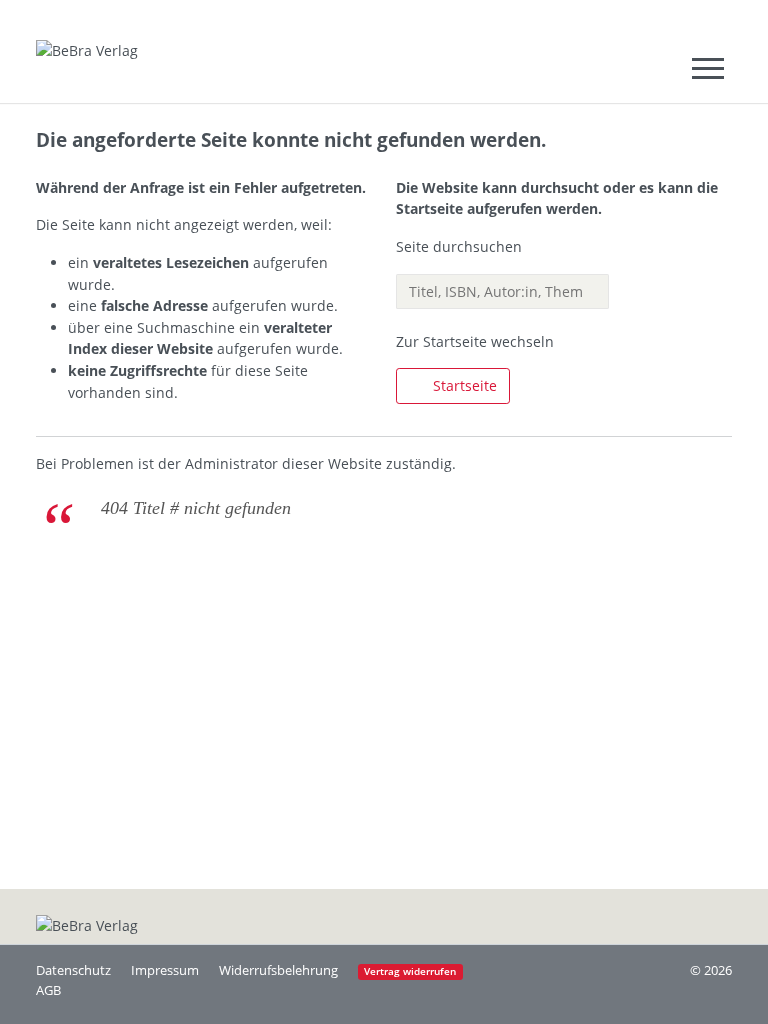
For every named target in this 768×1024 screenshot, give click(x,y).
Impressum (165, 970)
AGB (48, 990)
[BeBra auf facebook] (637, 23)
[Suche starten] (623, 291)
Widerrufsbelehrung (278, 970)
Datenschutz (73, 970)
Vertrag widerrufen (410, 971)
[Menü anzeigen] (708, 68)
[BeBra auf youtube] (679, 23)
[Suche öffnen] (662, 68)
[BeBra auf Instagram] (718, 23)
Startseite (463, 385)
